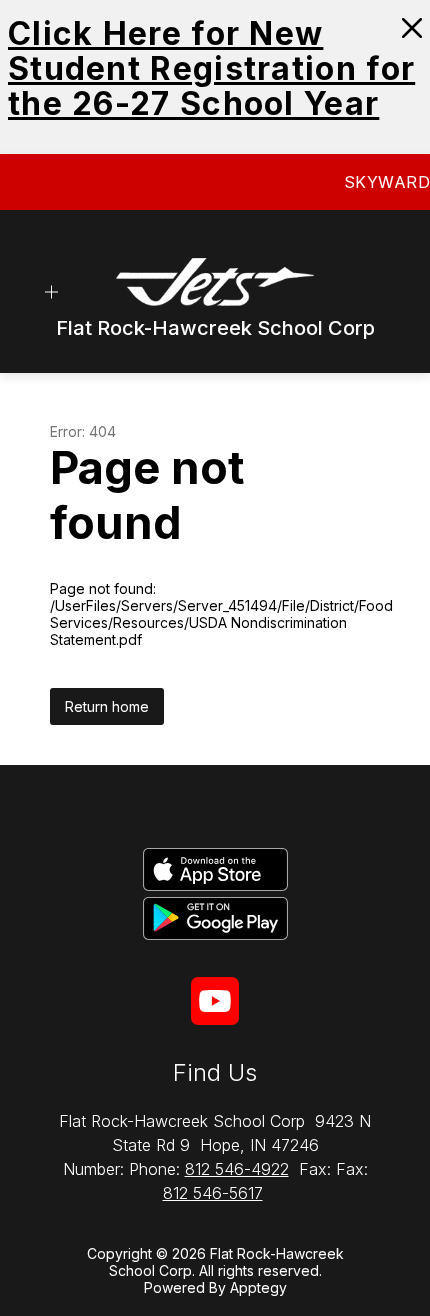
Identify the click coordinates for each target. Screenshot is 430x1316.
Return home (107, 706)
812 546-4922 (237, 1169)
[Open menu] (51, 291)
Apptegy (258, 1287)
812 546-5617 (213, 1193)
